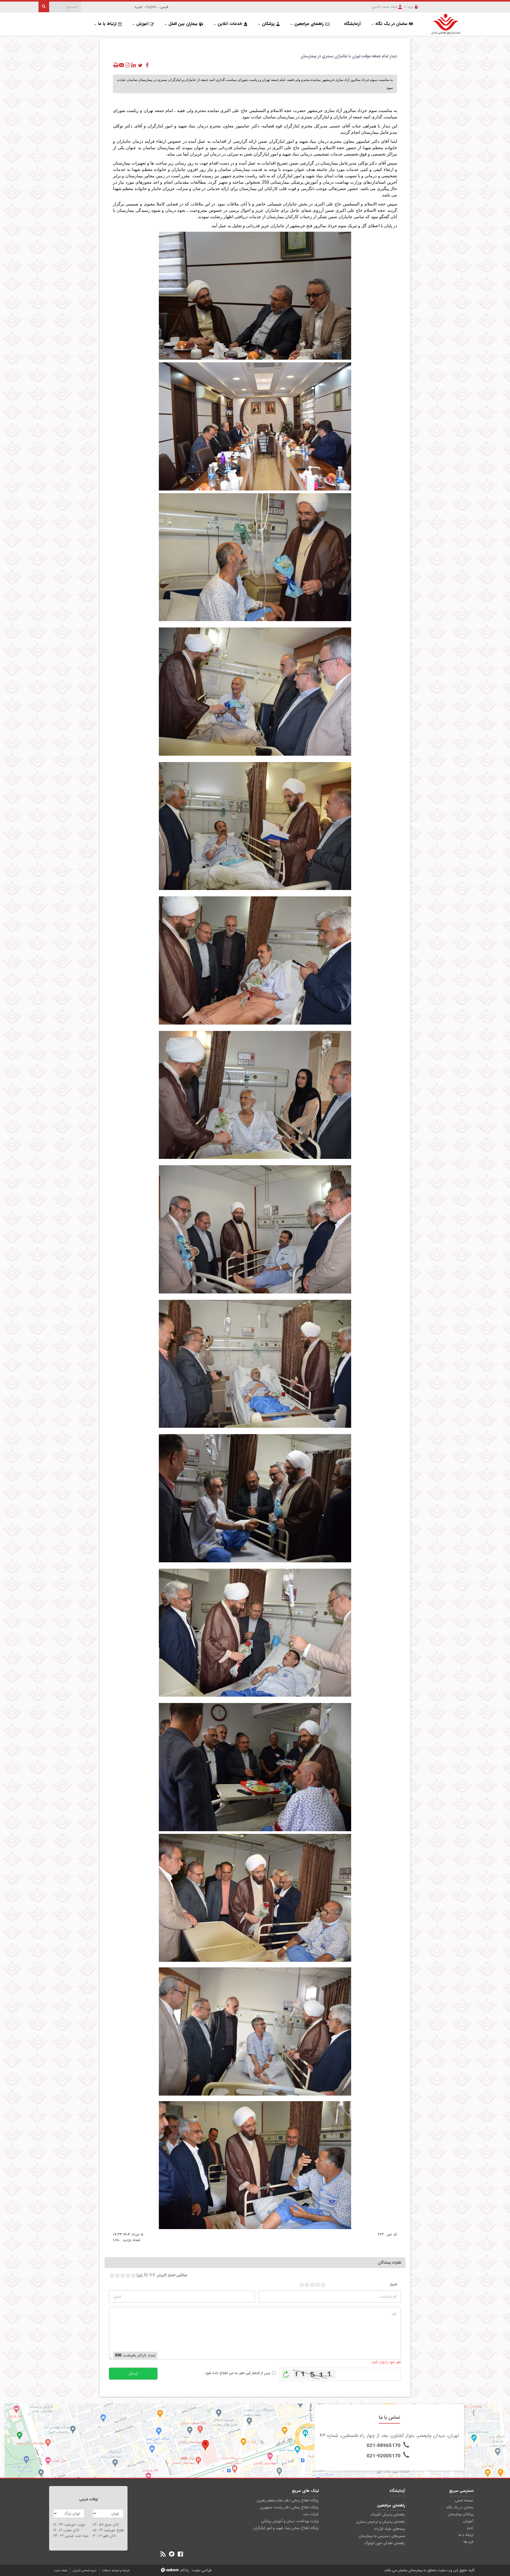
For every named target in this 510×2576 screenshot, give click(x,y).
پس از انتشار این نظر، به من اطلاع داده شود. (237, 2373)
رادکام (184, 2570)
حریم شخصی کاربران (85, 2571)
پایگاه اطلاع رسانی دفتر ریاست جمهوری (289, 2507)
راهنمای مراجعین (391, 2505)
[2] (307, 2285)
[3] (312, 2285)
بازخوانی (286, 2373)
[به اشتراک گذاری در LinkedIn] (133, 65)
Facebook (180, 2554)
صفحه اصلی (464, 2500)
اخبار (470, 2528)
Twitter (172, 2554)
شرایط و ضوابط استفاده (116, 2571)
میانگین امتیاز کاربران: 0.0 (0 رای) (162, 2275)
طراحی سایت (202, 2570)
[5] (323, 2285)
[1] (302, 2285)
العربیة (138, 7)
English (151, 7)
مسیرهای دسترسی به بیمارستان (382, 2536)
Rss (163, 2554)
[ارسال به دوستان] (122, 65)
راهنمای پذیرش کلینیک (388, 2514)
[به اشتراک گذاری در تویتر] (140, 65)
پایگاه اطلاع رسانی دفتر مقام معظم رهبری (288, 2500)
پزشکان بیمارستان (461, 2514)
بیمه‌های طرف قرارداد (389, 2529)
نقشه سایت (60, 2571)
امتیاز (393, 2284)
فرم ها (469, 2542)
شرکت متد (311, 2514)
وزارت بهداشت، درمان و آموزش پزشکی (290, 2521)
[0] (112, 2276)
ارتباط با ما (466, 2535)
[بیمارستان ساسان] (443, 24)
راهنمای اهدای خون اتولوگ (385, 2543)
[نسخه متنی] (116, 65)
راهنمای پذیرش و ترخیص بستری (381, 2522)
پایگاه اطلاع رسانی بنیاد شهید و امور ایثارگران (286, 2528)
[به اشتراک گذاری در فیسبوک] (147, 65)
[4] (318, 2285)
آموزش (468, 2521)
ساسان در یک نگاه (460, 2507)
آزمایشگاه (397, 2491)
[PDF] (127, 65)
